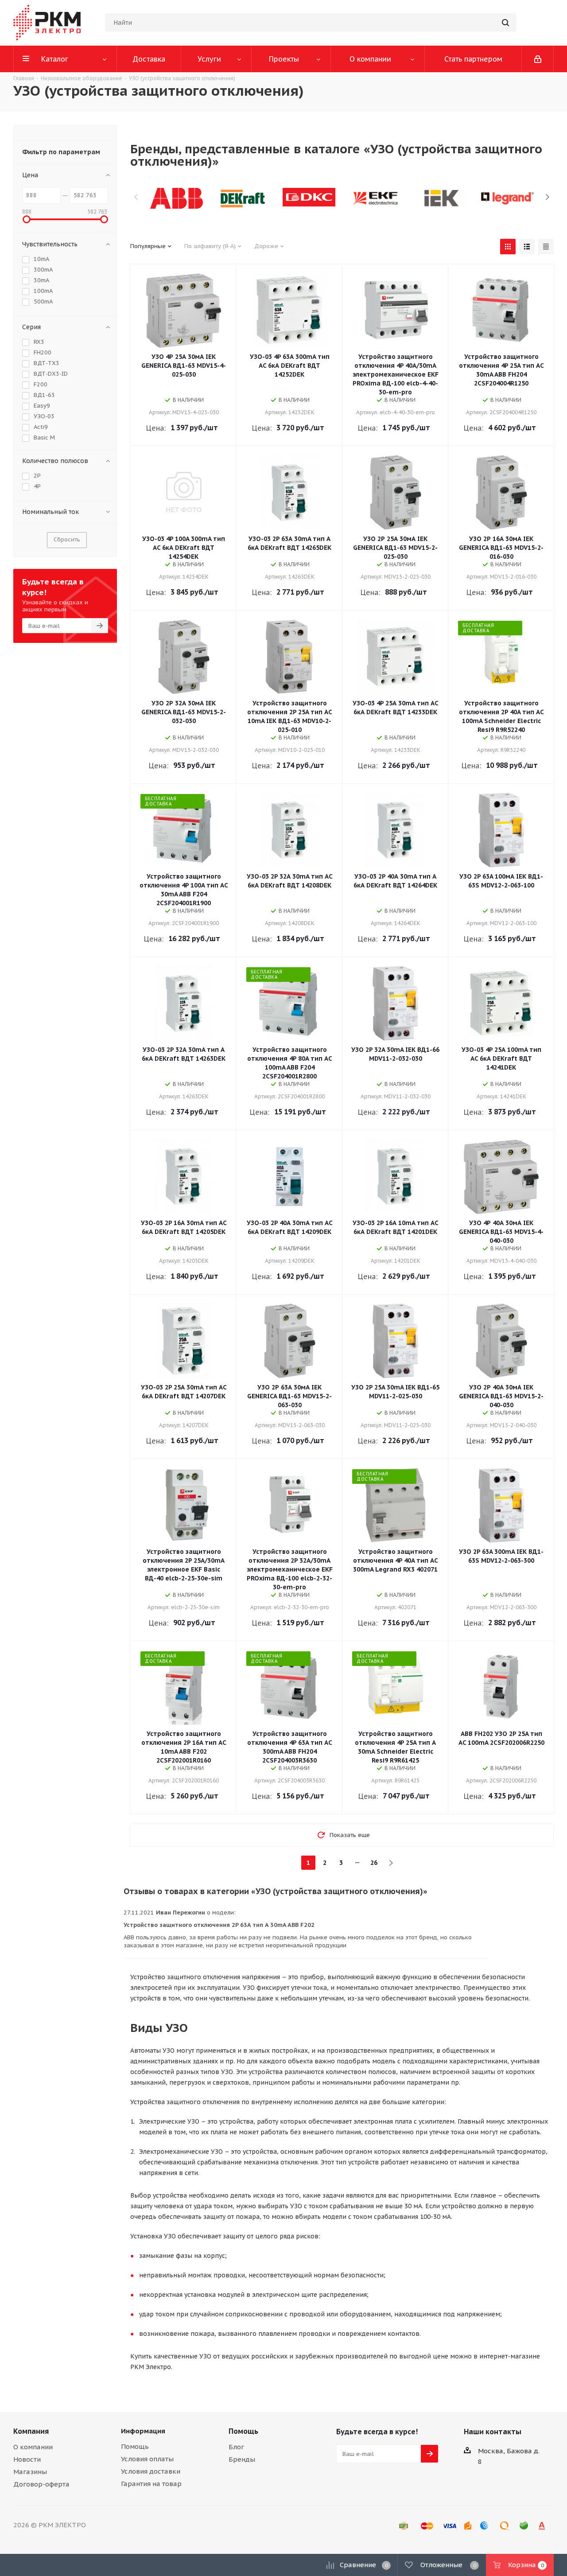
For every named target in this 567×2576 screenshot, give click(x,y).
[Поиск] (505, 23)
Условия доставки (151, 2471)
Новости (27, 2459)
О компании (33, 2447)
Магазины (30, 2472)
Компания (31, 2431)
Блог (236, 2447)
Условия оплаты (147, 2459)
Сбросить (67, 539)
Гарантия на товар (151, 2484)
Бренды (242, 2459)
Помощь (135, 2446)
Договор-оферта (41, 2484)
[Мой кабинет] (538, 59)
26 (374, 1863)
